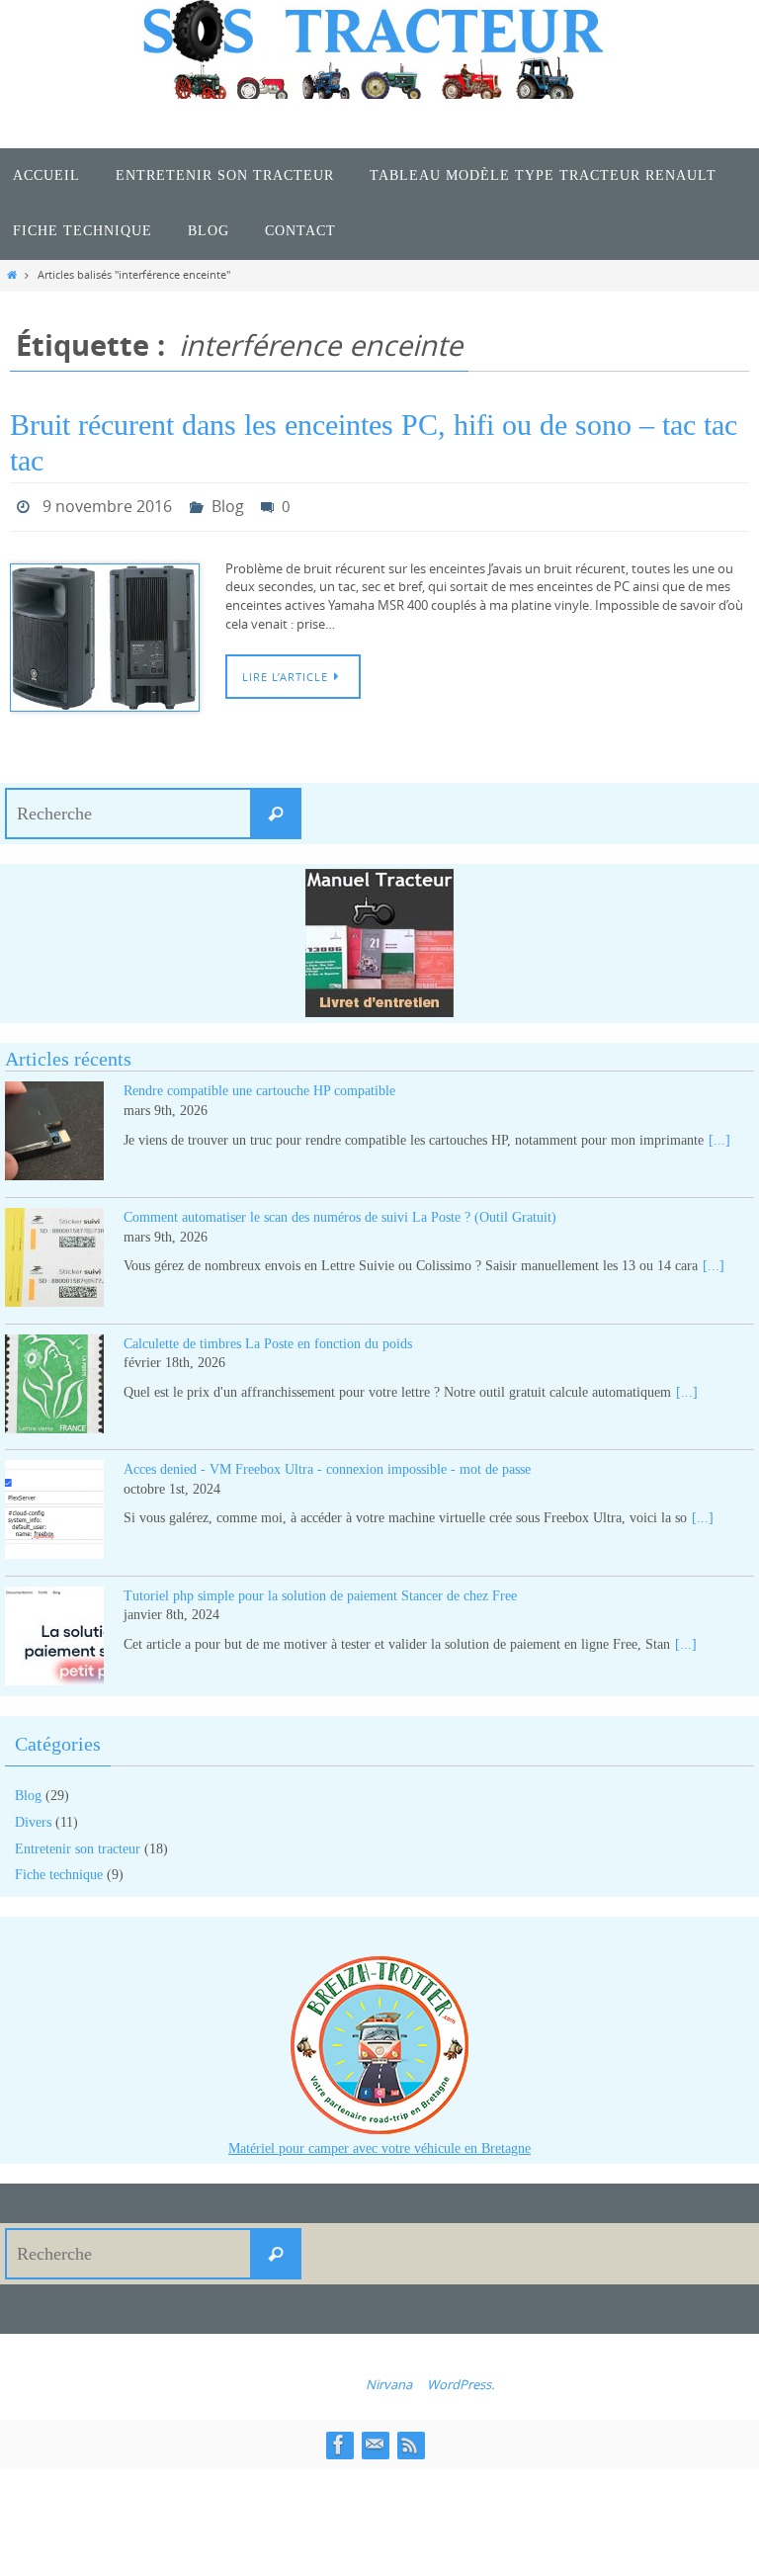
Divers (33, 1816)
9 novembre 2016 (107, 504)
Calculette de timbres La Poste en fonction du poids (268, 1338)
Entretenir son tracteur (78, 1843)
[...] (719, 1134)
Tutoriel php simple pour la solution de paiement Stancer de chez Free (320, 1590)
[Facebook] (339, 2440)
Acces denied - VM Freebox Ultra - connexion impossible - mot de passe (327, 1464)
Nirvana (389, 2378)
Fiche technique (59, 1870)
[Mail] (375, 2440)
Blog (228, 504)
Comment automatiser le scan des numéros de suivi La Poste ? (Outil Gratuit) (340, 1211)
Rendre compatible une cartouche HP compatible (259, 1086)
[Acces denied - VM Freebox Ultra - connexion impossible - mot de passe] (54, 1508)
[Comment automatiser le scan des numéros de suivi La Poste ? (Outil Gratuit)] (54, 1255)
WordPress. (461, 2378)
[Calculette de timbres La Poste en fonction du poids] (54, 1381)
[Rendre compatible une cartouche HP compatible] (54, 1129)
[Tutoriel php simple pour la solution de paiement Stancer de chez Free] (54, 1633)
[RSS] (410, 2440)
